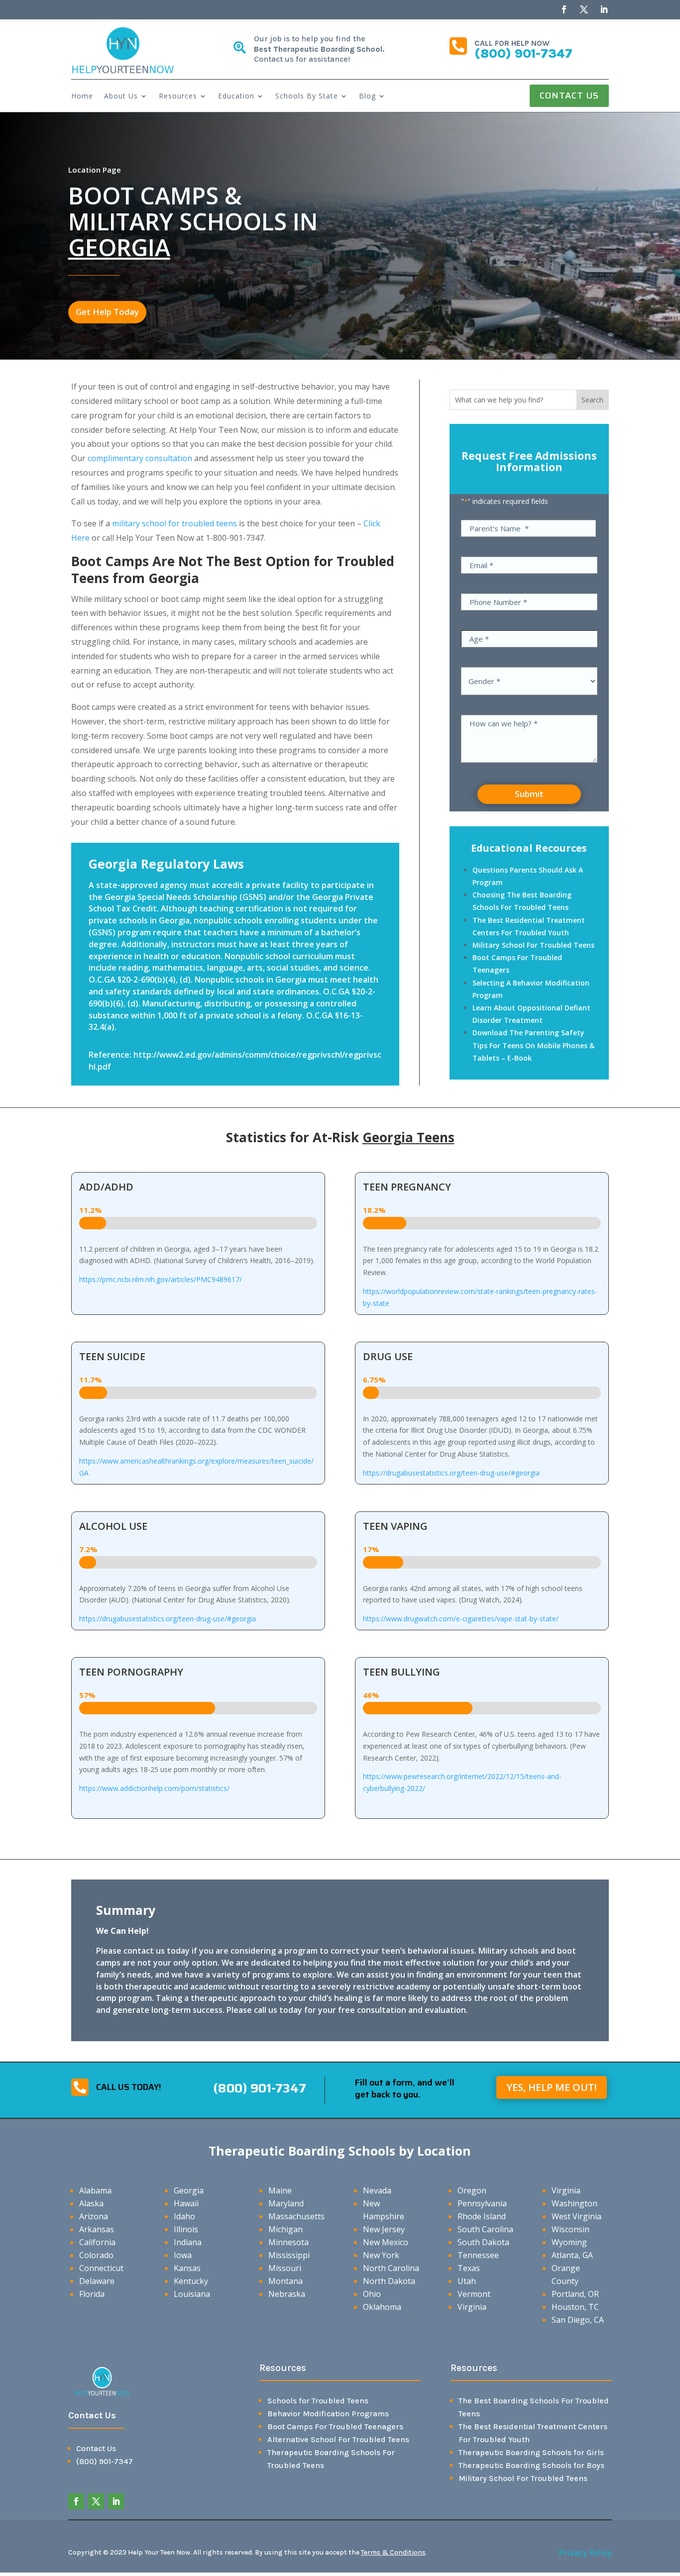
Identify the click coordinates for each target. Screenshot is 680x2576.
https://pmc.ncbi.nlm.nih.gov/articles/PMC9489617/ (161, 1279)
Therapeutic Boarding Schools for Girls (531, 2452)
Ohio (372, 2294)
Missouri (285, 2268)
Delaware (97, 2281)
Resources (178, 97)
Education (236, 97)
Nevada (377, 2190)
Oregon (472, 2190)
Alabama (95, 2190)
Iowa (183, 2255)
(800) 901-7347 (523, 53)
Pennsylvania (482, 2203)
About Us (121, 97)
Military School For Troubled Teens (533, 945)
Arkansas (97, 2229)
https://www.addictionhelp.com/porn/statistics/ (154, 1788)
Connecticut (101, 2268)
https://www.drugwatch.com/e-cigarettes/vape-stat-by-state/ (461, 1619)
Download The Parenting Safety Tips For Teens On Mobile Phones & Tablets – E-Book (533, 1045)
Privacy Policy (585, 2553)
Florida (92, 2294)
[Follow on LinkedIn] (604, 9)
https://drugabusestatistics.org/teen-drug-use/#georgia (451, 1473)
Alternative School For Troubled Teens (338, 2439)
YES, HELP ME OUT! (552, 2087)
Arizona (94, 2216)
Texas (469, 2268)
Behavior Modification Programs (328, 2414)
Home (82, 97)
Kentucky (191, 2281)
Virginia (472, 2307)
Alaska (91, 2203)
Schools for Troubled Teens (318, 2401)
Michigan (285, 2229)
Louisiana (192, 2294)
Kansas (187, 2268)
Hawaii (186, 2203)
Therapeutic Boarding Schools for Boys (531, 2465)
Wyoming (569, 2242)
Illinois (186, 2229)
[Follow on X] (584, 9)
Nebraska (287, 2294)
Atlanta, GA (572, 2255)
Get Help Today (107, 312)
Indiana (188, 2242)
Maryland (286, 2203)
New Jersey (384, 2229)
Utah (467, 2281)
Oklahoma (382, 2307)
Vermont (474, 2294)
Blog (367, 97)
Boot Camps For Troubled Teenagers (335, 2427)
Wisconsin (570, 2229)
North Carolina (391, 2268)
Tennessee (478, 2255)
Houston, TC (575, 2307)
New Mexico (386, 2242)
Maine (280, 2190)
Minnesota (288, 2242)
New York (381, 2255)
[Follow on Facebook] (564, 9)
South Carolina (485, 2229)
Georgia (189, 2190)
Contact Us (569, 96)
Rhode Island (482, 2216)
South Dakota (483, 2242)
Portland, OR (575, 2294)
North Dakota (389, 2281)
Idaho (184, 2216)
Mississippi (289, 2255)
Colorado (96, 2255)
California (97, 2242)
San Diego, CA (578, 2320)
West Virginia (576, 2216)
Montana (285, 2281)
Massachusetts (296, 2216)
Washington (574, 2203)
